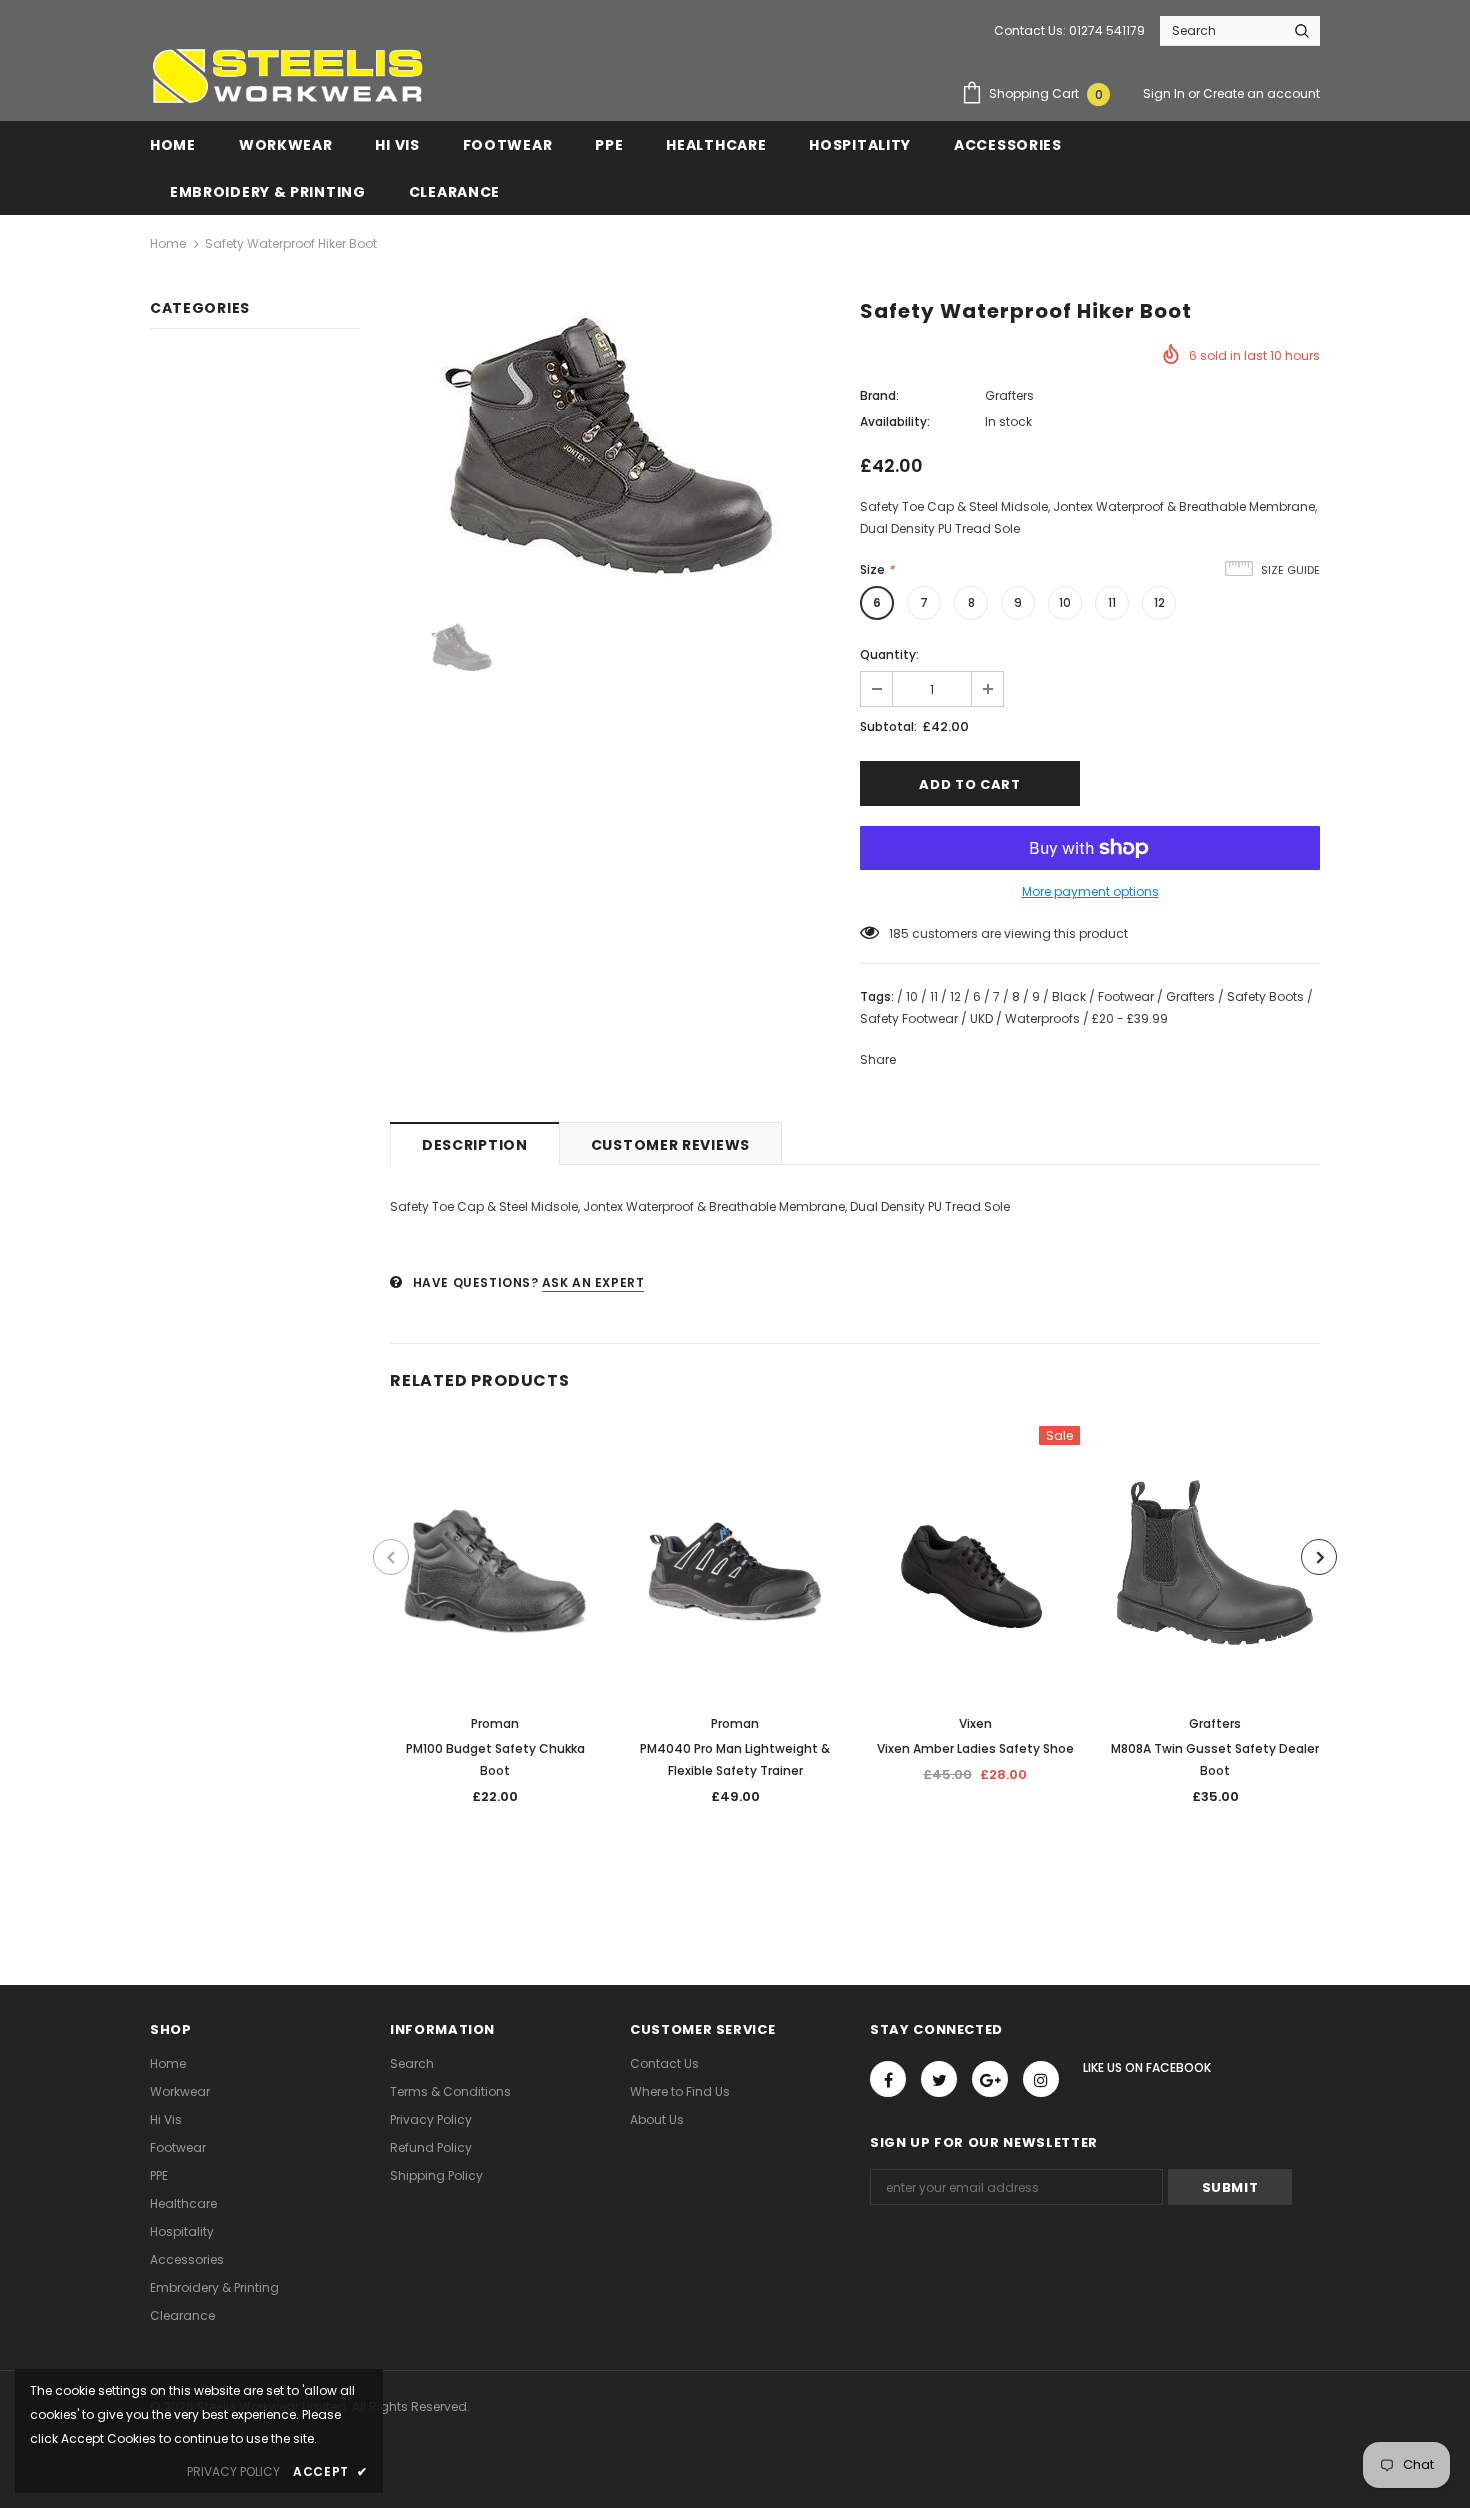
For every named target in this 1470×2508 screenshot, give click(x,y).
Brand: (879, 395)
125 (898, 933)
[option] (610, 447)
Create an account (1261, 93)
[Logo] (287, 76)
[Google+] (990, 2079)
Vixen (975, 1723)
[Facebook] (888, 2079)
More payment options (1090, 891)
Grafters (1009, 395)
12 (1159, 602)
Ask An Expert (593, 1282)
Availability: (895, 421)
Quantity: (889, 654)
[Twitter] (939, 2079)
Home (168, 243)
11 (1112, 602)
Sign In (1165, 93)
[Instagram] (1041, 2079)
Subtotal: (888, 726)
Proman (495, 1723)
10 (1065, 602)
